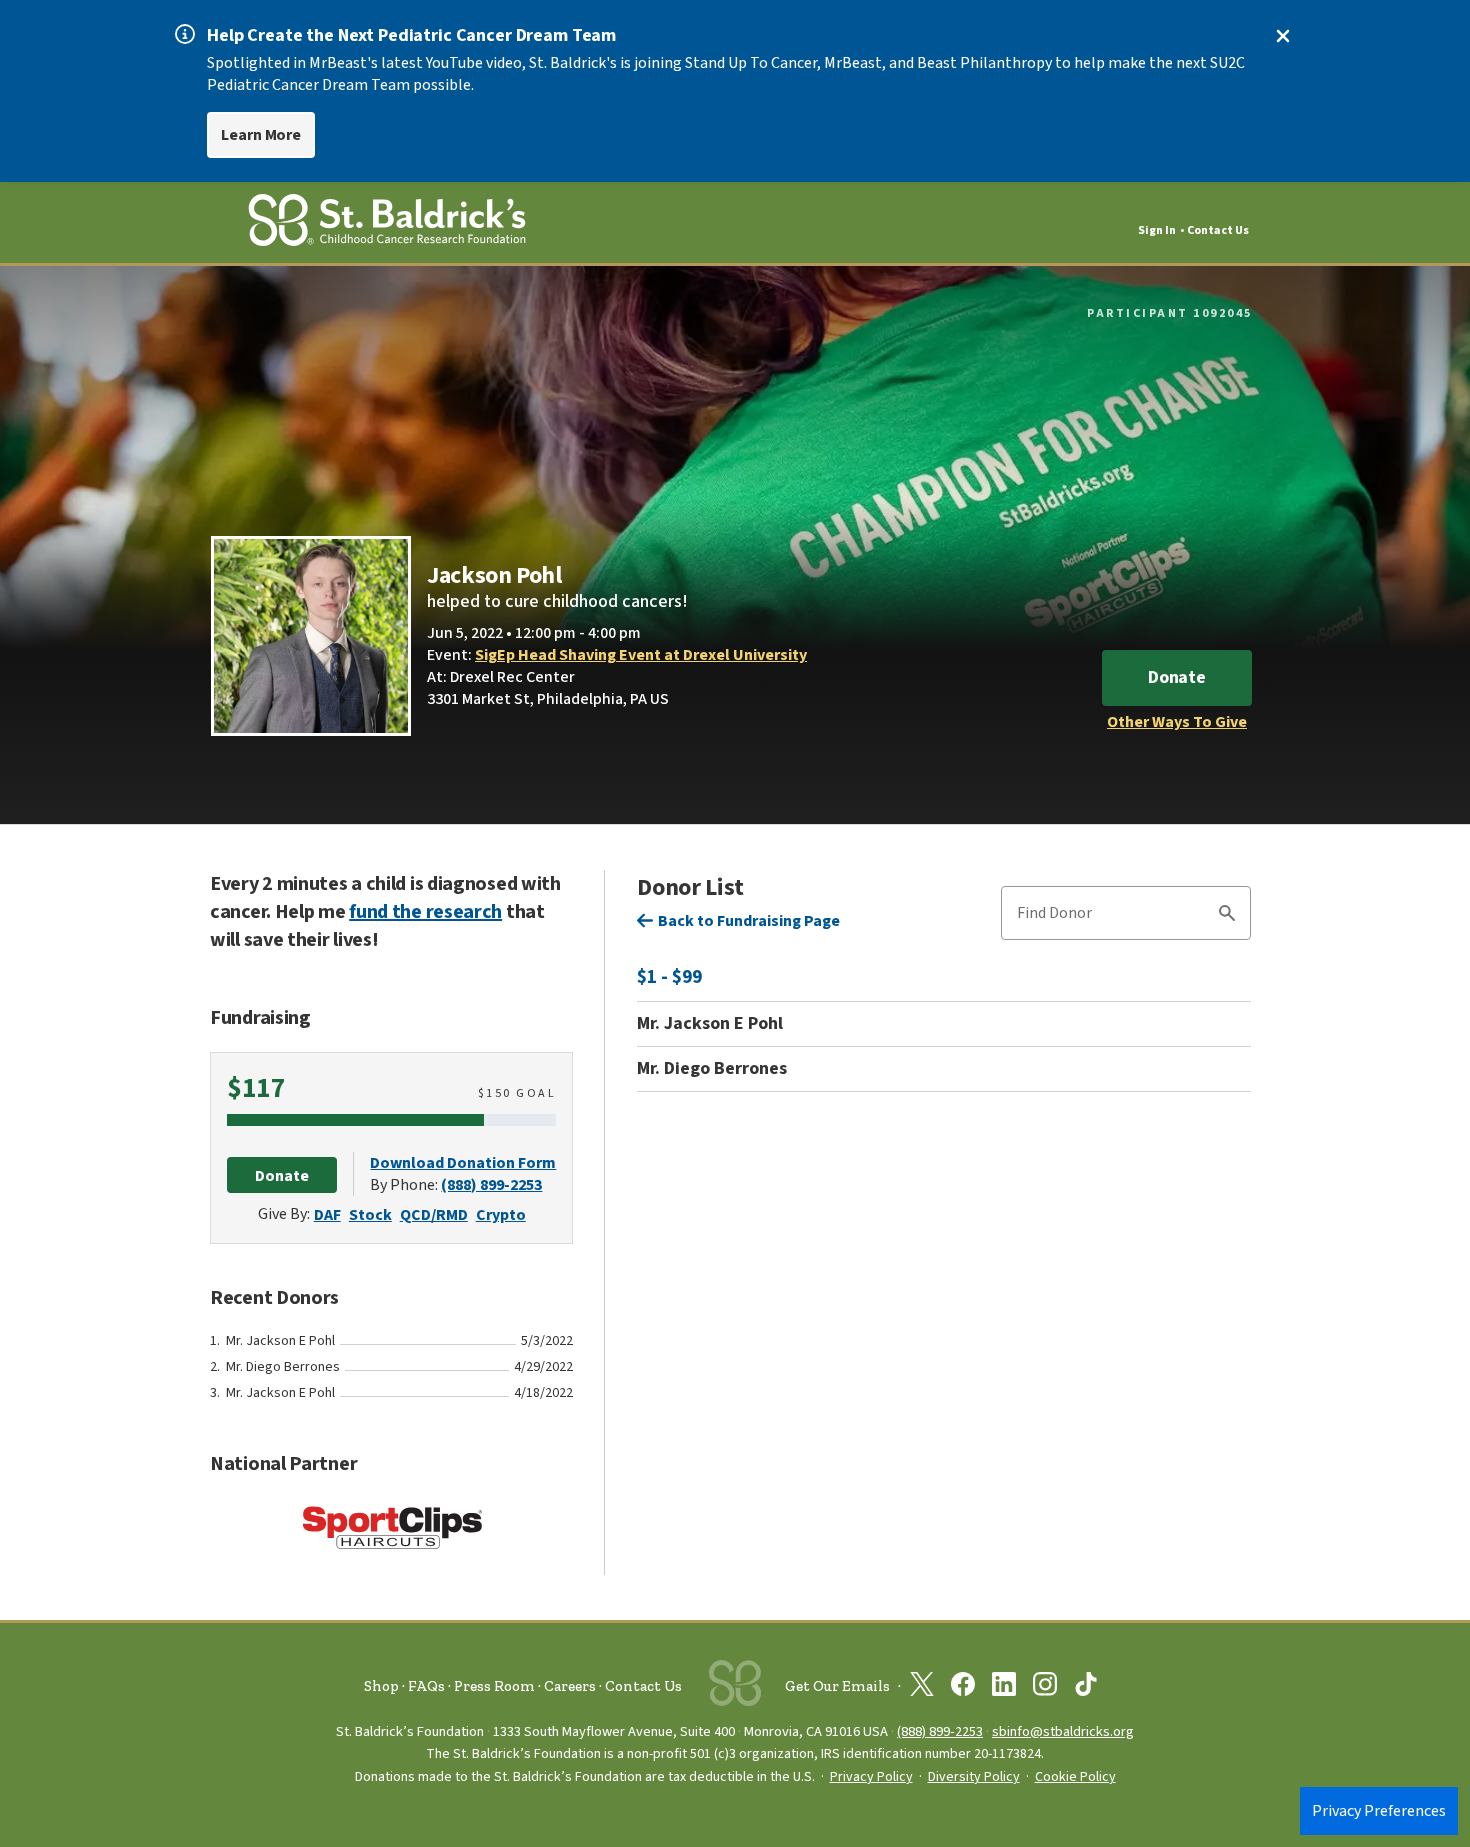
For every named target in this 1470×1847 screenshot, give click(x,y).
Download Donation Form (463, 1163)
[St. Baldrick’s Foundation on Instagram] (1045, 1688)
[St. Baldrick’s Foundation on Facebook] (963, 1688)
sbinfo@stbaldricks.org (1063, 1731)
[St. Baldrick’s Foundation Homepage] (387, 223)
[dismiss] (1283, 36)
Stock (370, 1215)
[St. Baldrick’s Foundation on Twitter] (922, 1688)
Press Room (494, 1686)
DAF (327, 1215)
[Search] (1227, 916)
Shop (381, 1686)
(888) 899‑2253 (940, 1731)
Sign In (1157, 230)
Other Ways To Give (1177, 722)
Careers (570, 1686)
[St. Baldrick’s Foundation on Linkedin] (1004, 1688)
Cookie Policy (1075, 1777)
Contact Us (1218, 230)
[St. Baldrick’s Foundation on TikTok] (1086, 1688)
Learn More (261, 135)
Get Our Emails (837, 1686)
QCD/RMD (434, 1215)
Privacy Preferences (1379, 1811)
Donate (1177, 677)
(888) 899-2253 (491, 1185)
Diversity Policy (974, 1777)
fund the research (425, 912)
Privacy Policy (871, 1777)
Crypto (501, 1215)
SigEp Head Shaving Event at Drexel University (641, 655)
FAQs (426, 1686)
